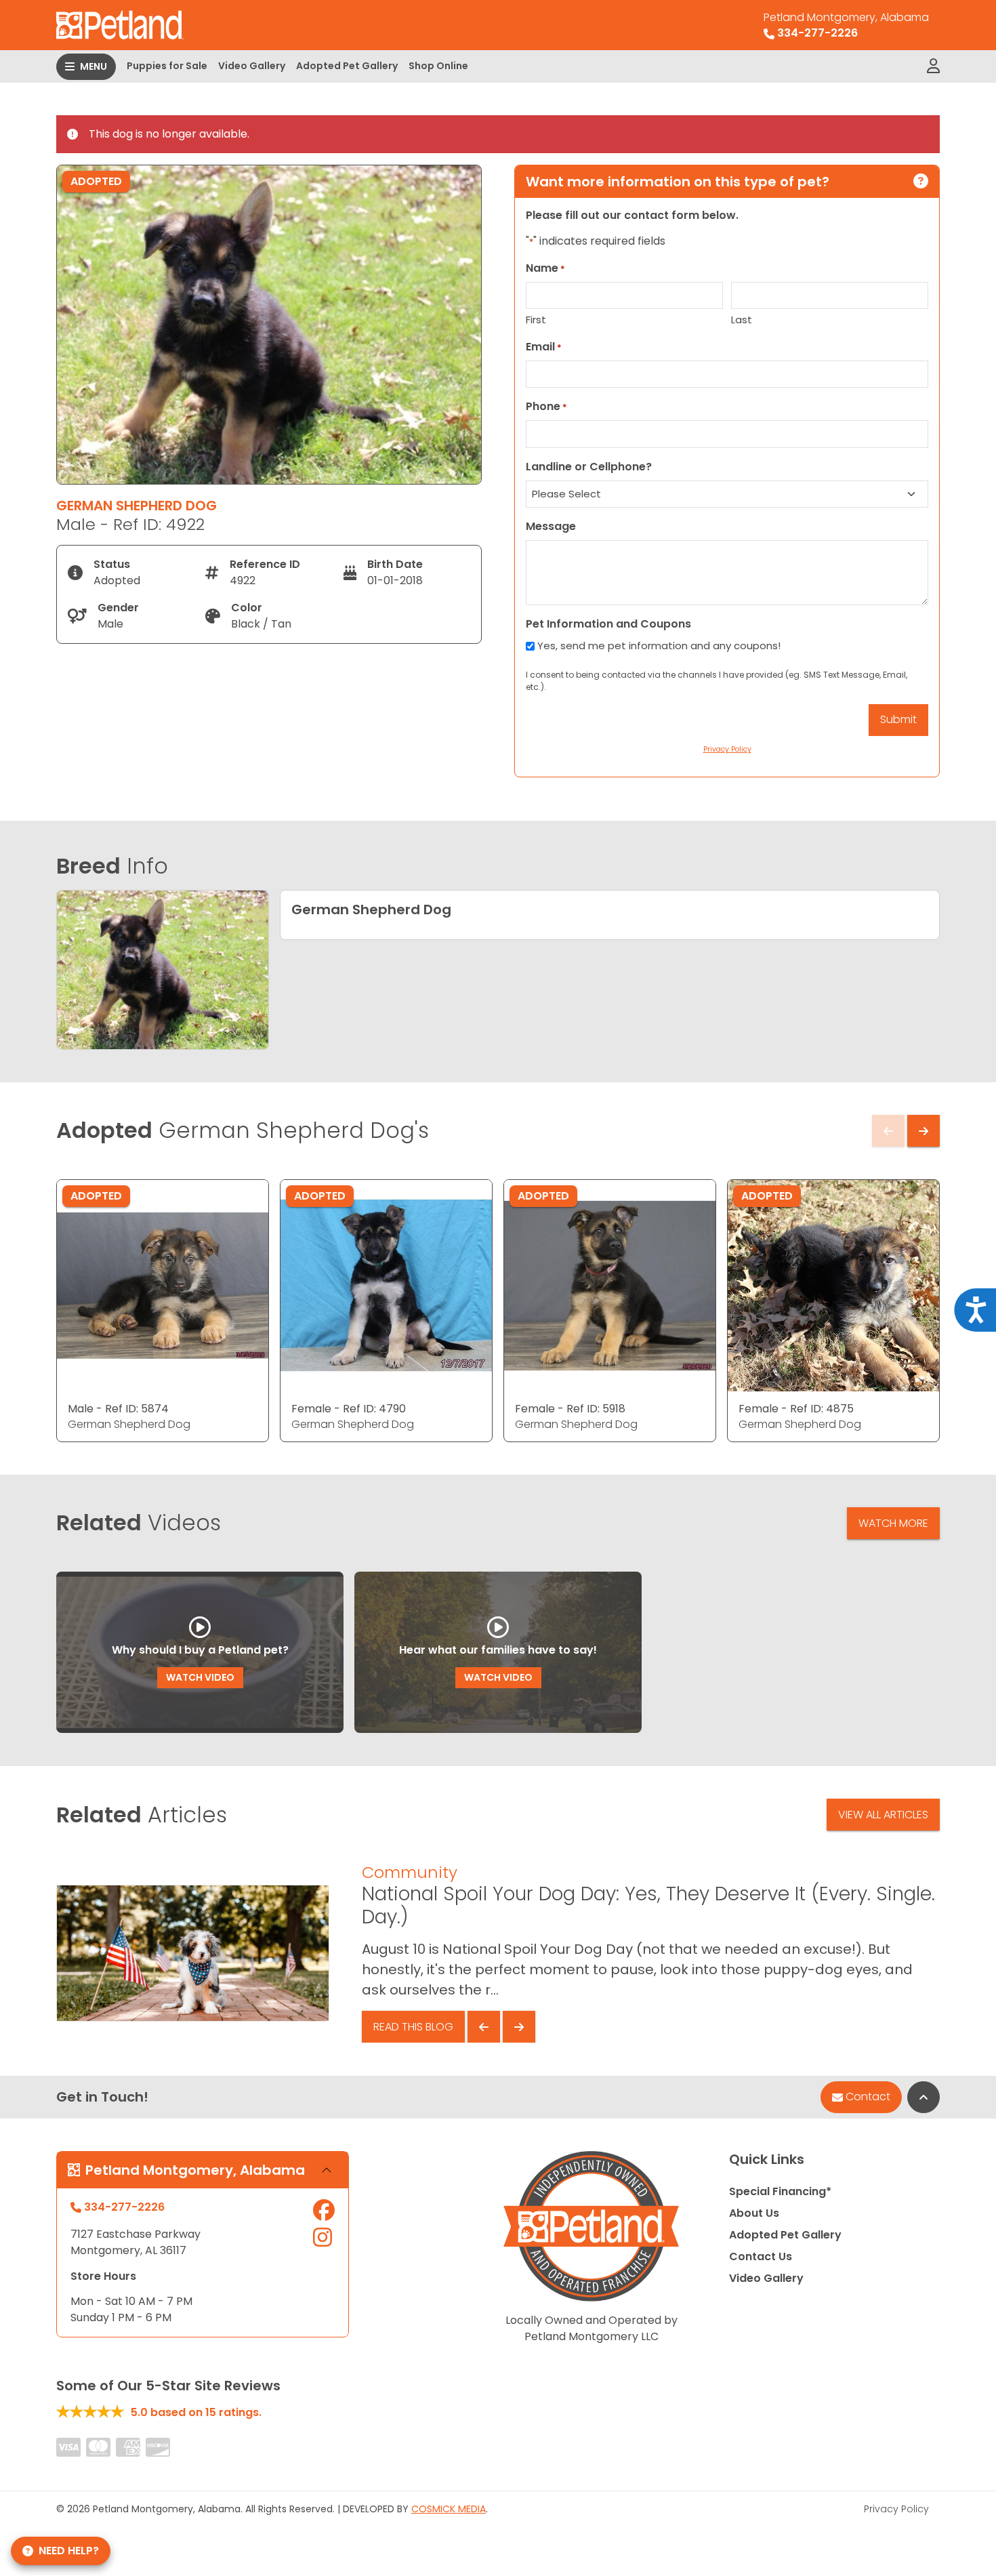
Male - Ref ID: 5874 (118, 1409)
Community (410, 1872)
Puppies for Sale (167, 66)
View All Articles (883, 1815)
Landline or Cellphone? (589, 467)
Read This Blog (413, 2027)
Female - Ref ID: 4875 (796, 1409)
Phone (546, 406)
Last (742, 320)
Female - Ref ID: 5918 (570, 1409)
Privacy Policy (896, 2509)
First (536, 320)
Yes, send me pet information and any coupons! (659, 646)
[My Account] (933, 66)
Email (544, 347)
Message (551, 526)
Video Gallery (252, 66)
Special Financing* (780, 2191)
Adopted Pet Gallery (347, 66)
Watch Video (200, 1677)
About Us (754, 2213)
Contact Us (761, 2256)
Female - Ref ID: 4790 (349, 1409)
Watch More (893, 1523)
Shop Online (438, 66)
